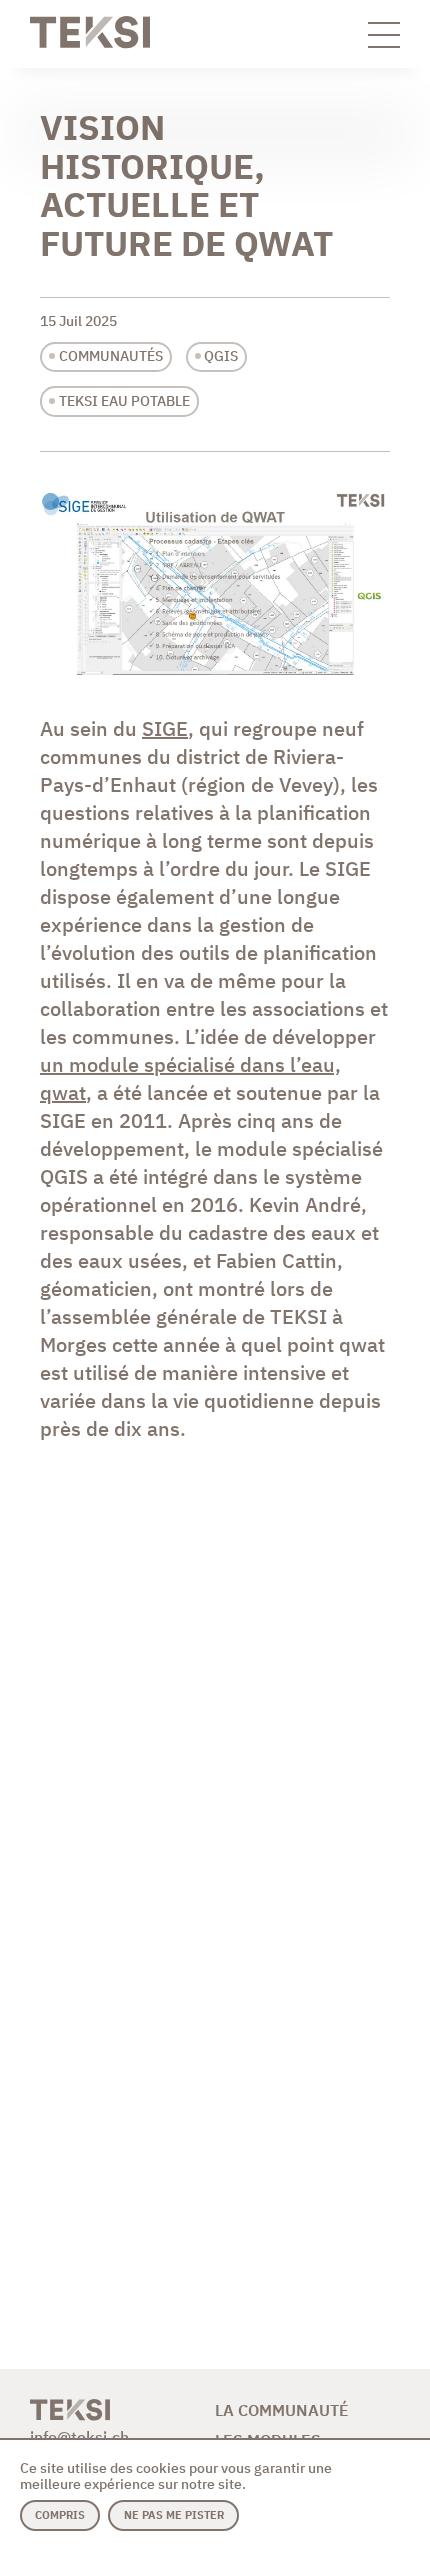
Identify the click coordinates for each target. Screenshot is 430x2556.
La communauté (282, 2410)
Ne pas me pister (174, 2515)
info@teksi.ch (79, 2437)
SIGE (165, 728)
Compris (60, 2515)
